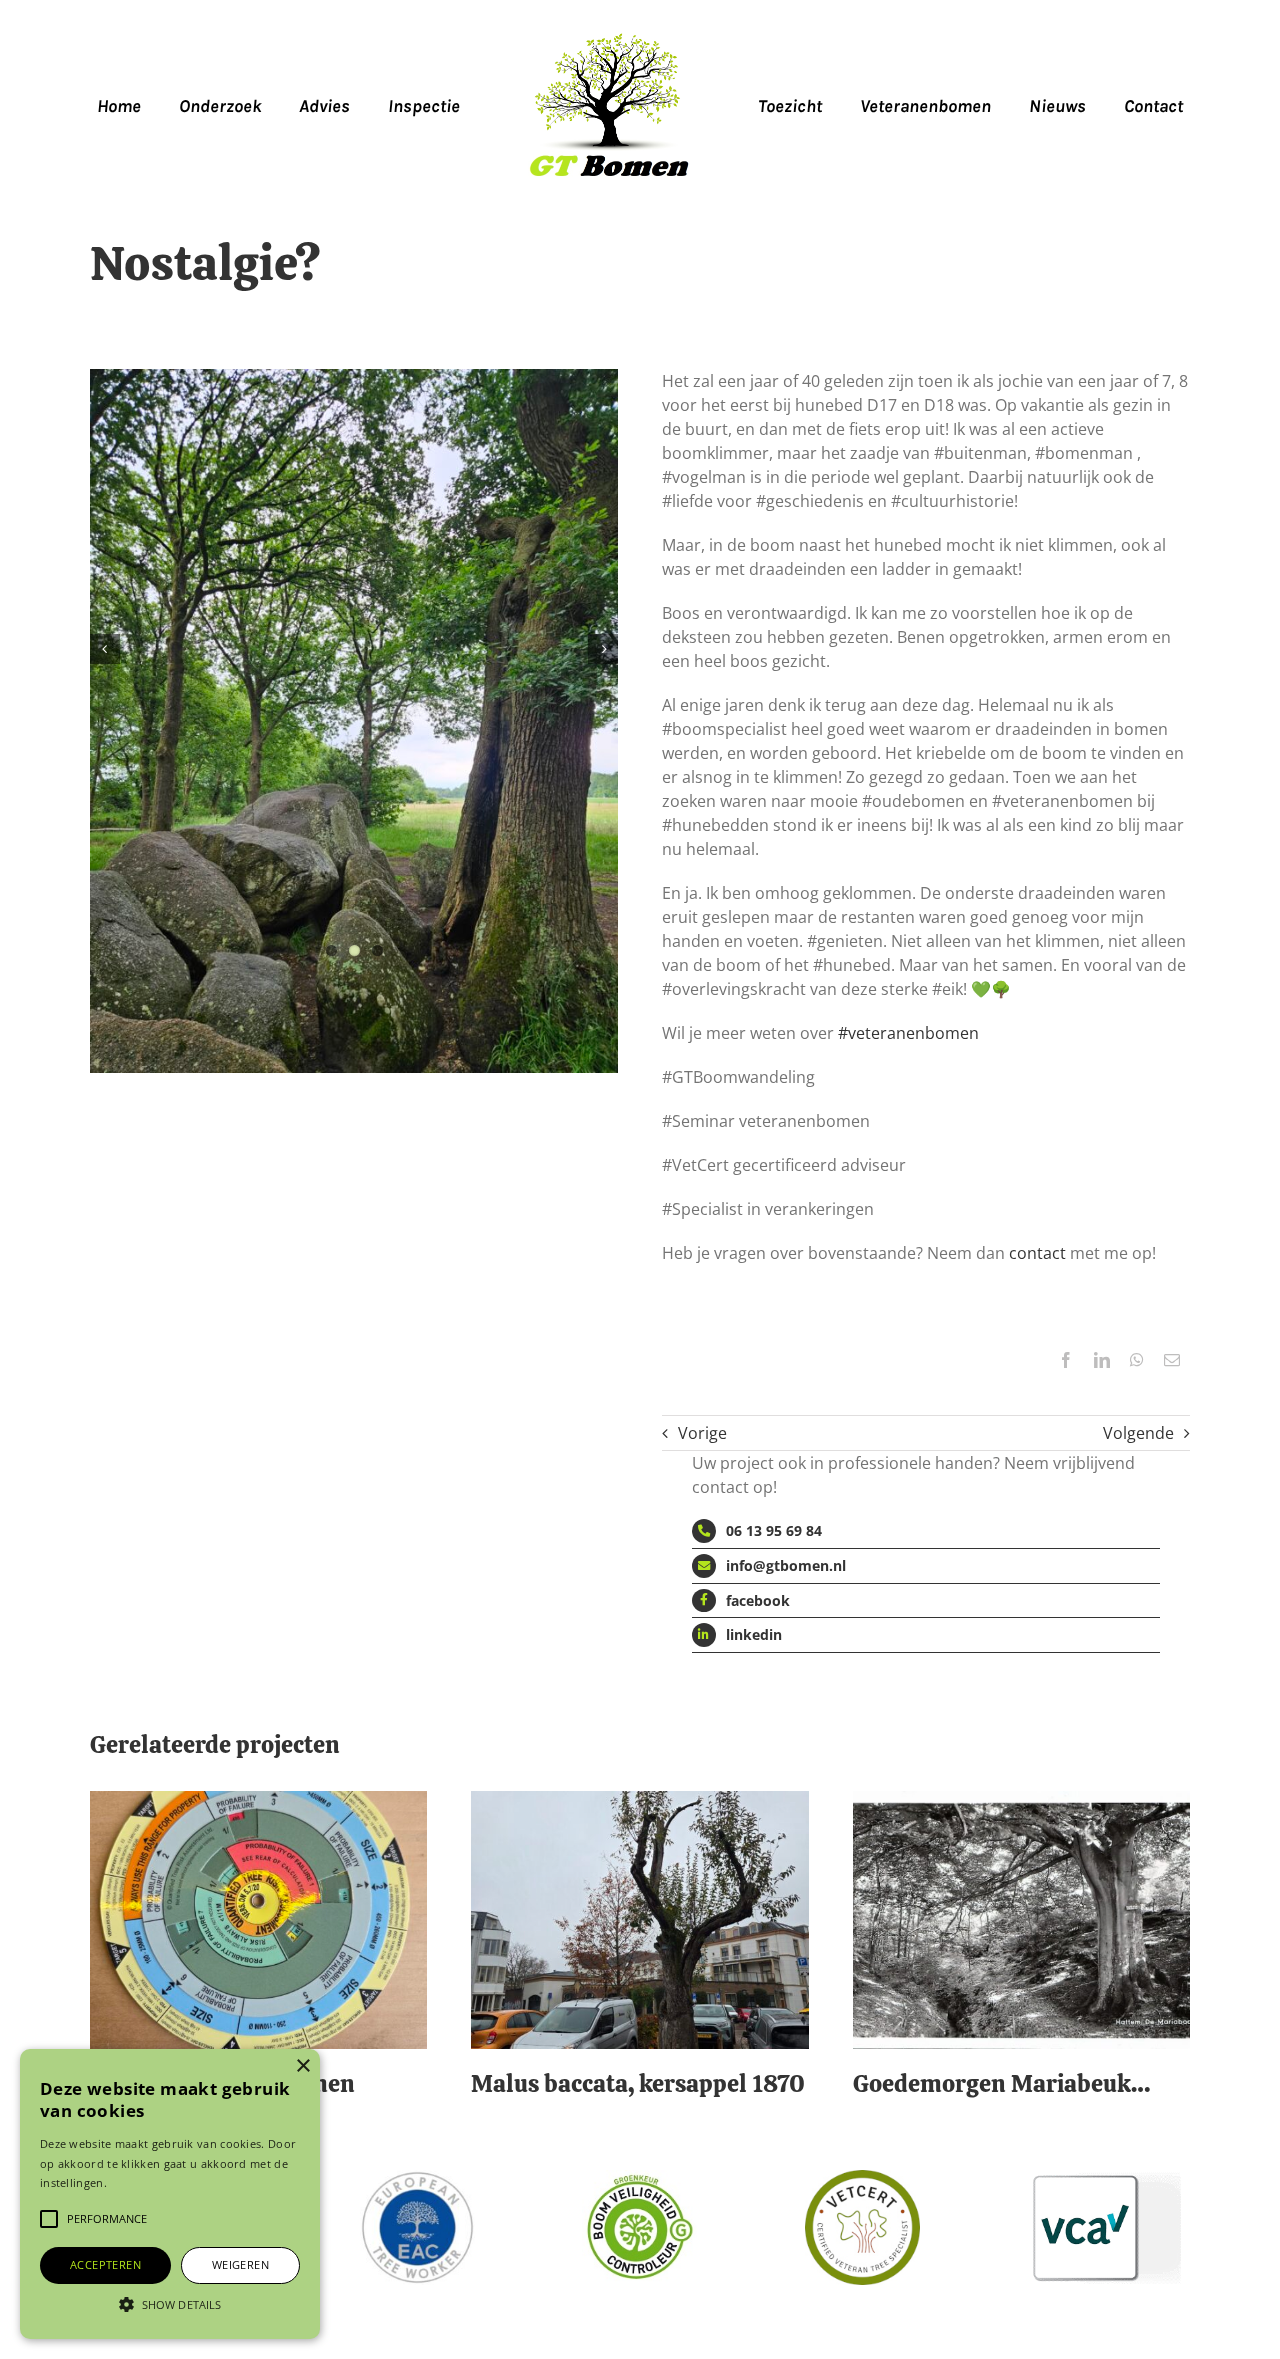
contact (1037, 1253)
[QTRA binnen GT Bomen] (258, 1802)
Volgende (1138, 1433)
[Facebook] (1066, 1360)
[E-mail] (1172, 1360)
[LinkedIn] (1102, 1360)
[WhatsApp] (1137, 1360)
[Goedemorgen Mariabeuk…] (1021, 1802)
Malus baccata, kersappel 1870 (638, 2083)
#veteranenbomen (908, 1033)
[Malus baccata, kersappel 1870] (639, 1802)
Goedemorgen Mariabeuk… (1001, 2083)
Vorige (702, 1433)
